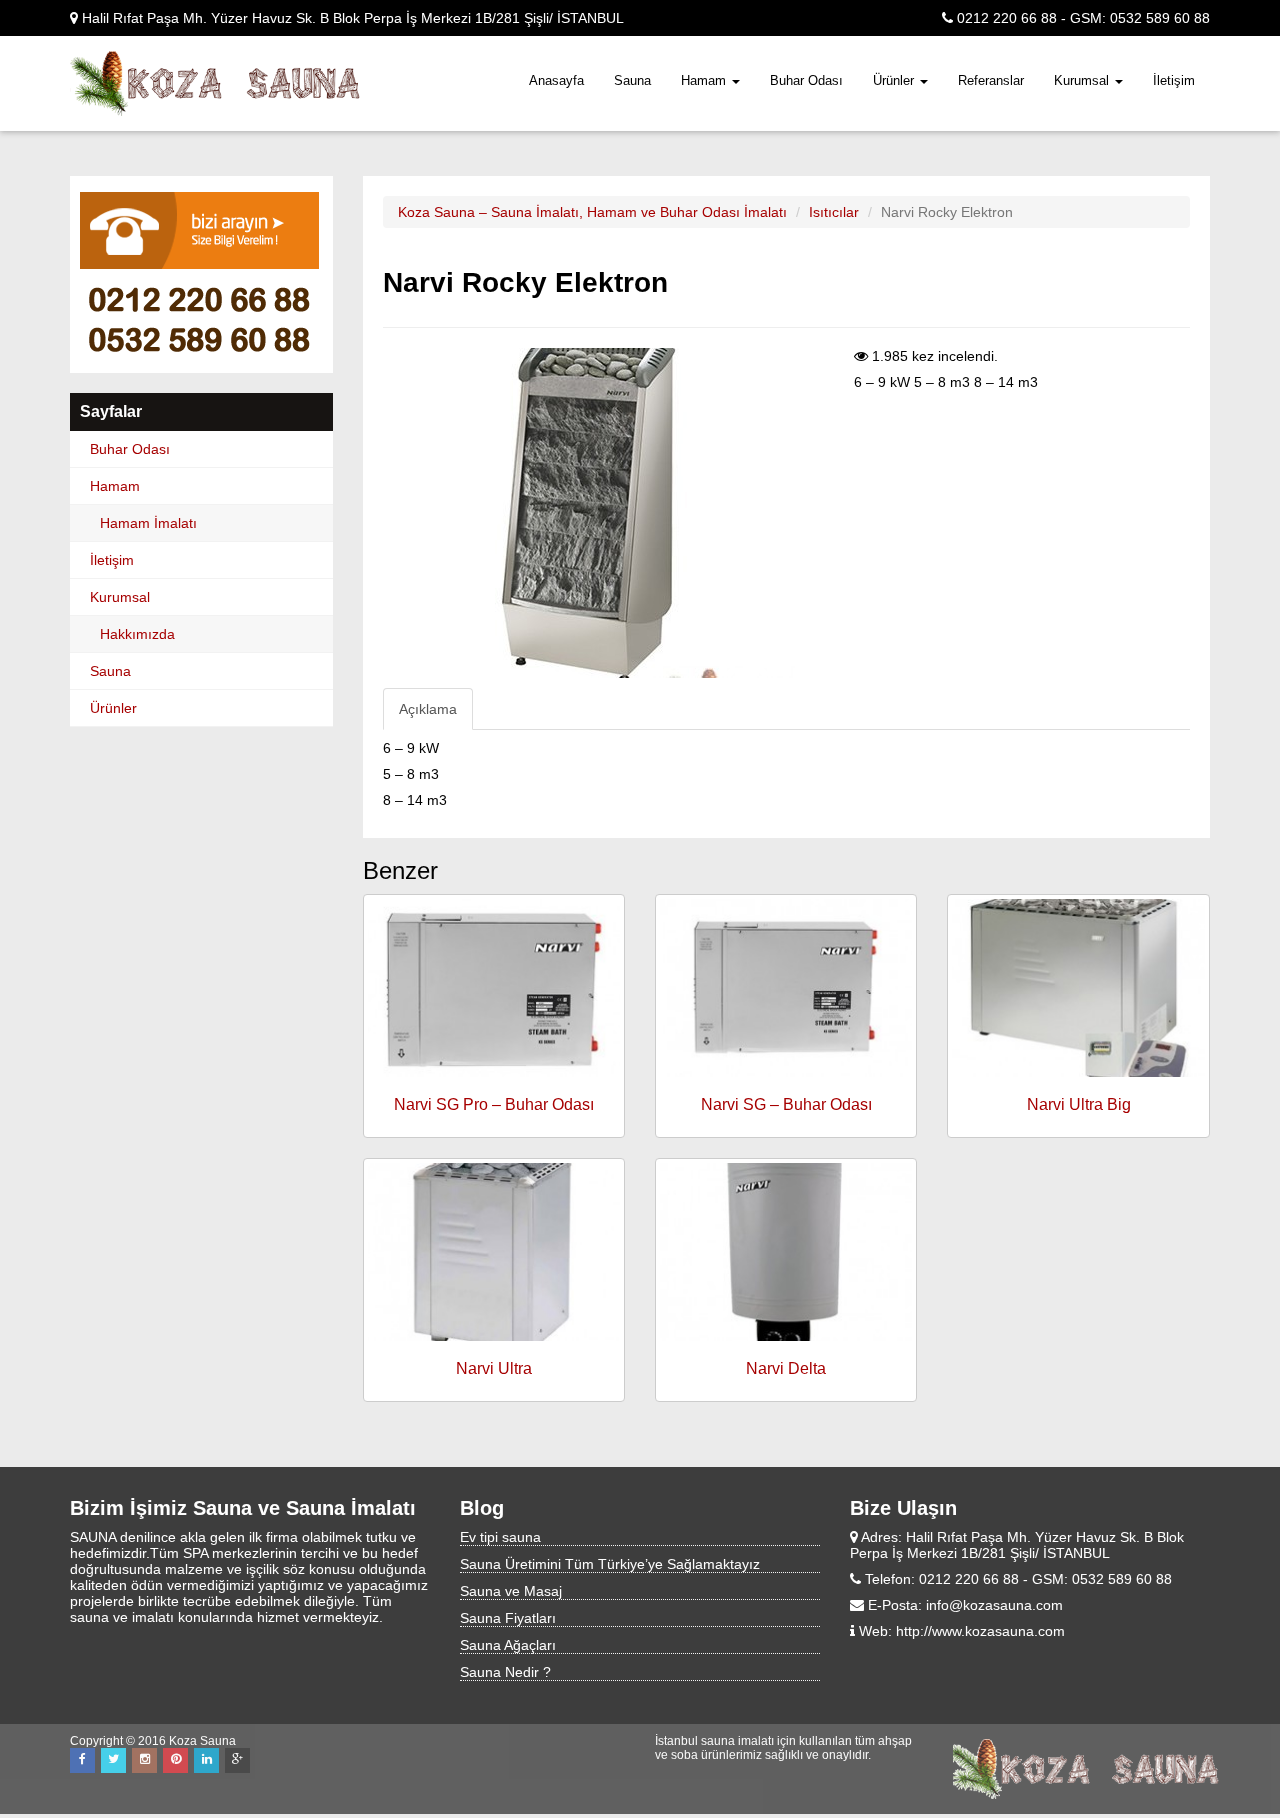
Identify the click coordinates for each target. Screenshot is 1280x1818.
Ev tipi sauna (500, 1537)
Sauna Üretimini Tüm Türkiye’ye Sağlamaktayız (610, 1564)
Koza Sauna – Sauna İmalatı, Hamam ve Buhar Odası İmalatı (592, 212)
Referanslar (991, 80)
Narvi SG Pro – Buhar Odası (494, 1104)
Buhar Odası (806, 80)
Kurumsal (1083, 80)
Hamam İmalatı (148, 523)
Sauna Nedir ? (505, 1672)
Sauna (632, 80)
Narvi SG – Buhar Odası (786, 1104)
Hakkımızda (137, 634)
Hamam (705, 80)
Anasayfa (556, 80)
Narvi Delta (786, 1368)
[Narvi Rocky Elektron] (613, 513)
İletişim (1174, 80)
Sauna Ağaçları (508, 1645)
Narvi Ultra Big (1079, 1104)
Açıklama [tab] (428, 709)
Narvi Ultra (494, 1368)
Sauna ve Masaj (511, 1591)
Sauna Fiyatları (508, 1618)
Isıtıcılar (834, 212)
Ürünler (895, 80)
